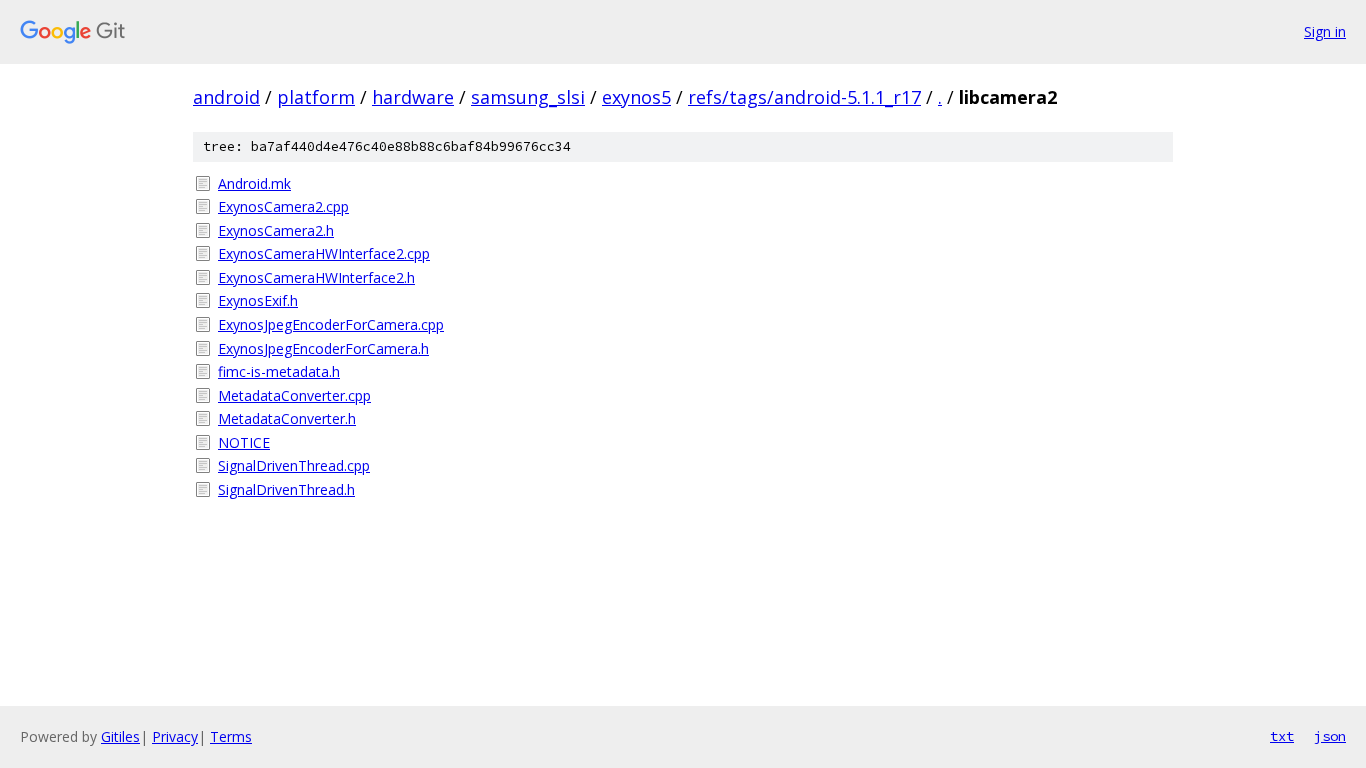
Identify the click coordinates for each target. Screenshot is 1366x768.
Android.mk (254, 183)
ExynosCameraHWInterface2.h (316, 277)
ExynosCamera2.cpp (283, 206)
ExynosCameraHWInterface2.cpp (324, 253)
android (226, 97)
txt (1282, 736)
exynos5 (636, 97)
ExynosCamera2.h (276, 230)
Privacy (175, 736)
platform (316, 97)
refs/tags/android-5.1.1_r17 (804, 97)
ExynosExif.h (258, 300)
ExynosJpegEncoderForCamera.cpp (331, 324)
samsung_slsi (528, 97)
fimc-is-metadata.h (279, 371)
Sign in (1325, 31)
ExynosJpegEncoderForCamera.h (323, 348)
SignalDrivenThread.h (286, 489)
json (1330, 736)
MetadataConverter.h (287, 418)
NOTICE (244, 442)
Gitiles (120, 736)
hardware (413, 97)
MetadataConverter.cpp (294, 395)
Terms (231, 736)
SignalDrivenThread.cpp (294, 465)
